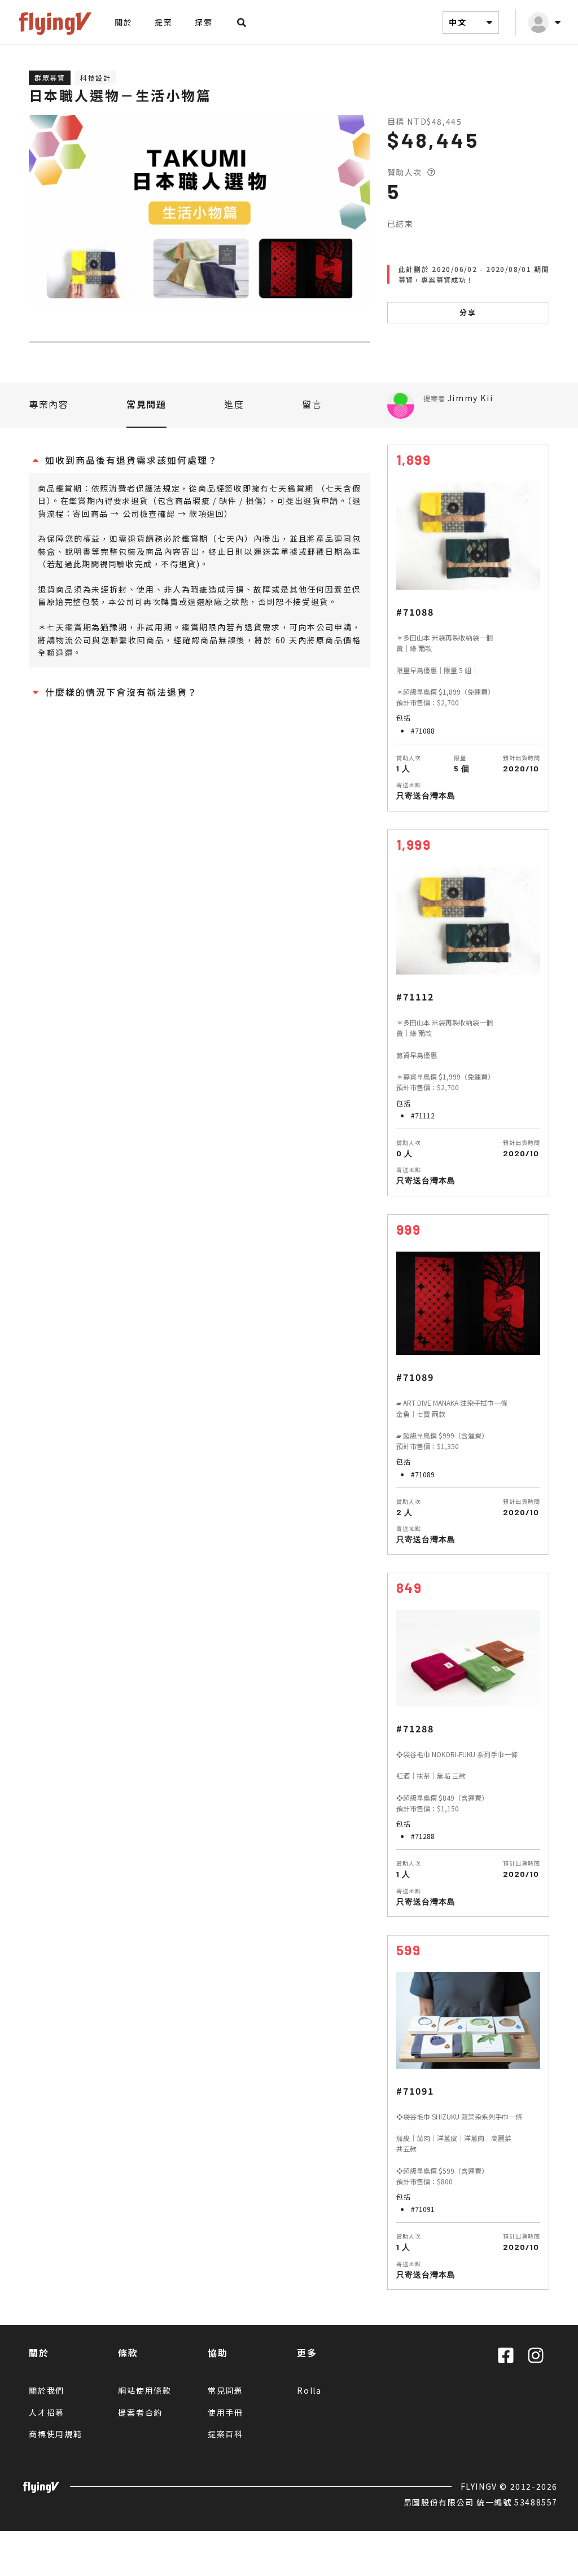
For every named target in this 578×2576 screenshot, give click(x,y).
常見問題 (146, 404)
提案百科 (225, 2434)
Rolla (309, 2390)
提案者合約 (140, 2412)
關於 (123, 22)
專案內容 (49, 404)
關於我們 (47, 2390)
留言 (312, 404)
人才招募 (47, 2412)
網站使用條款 (145, 2390)
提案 (163, 22)
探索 (203, 22)
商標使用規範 (56, 2434)
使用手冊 (225, 2412)
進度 (234, 404)
